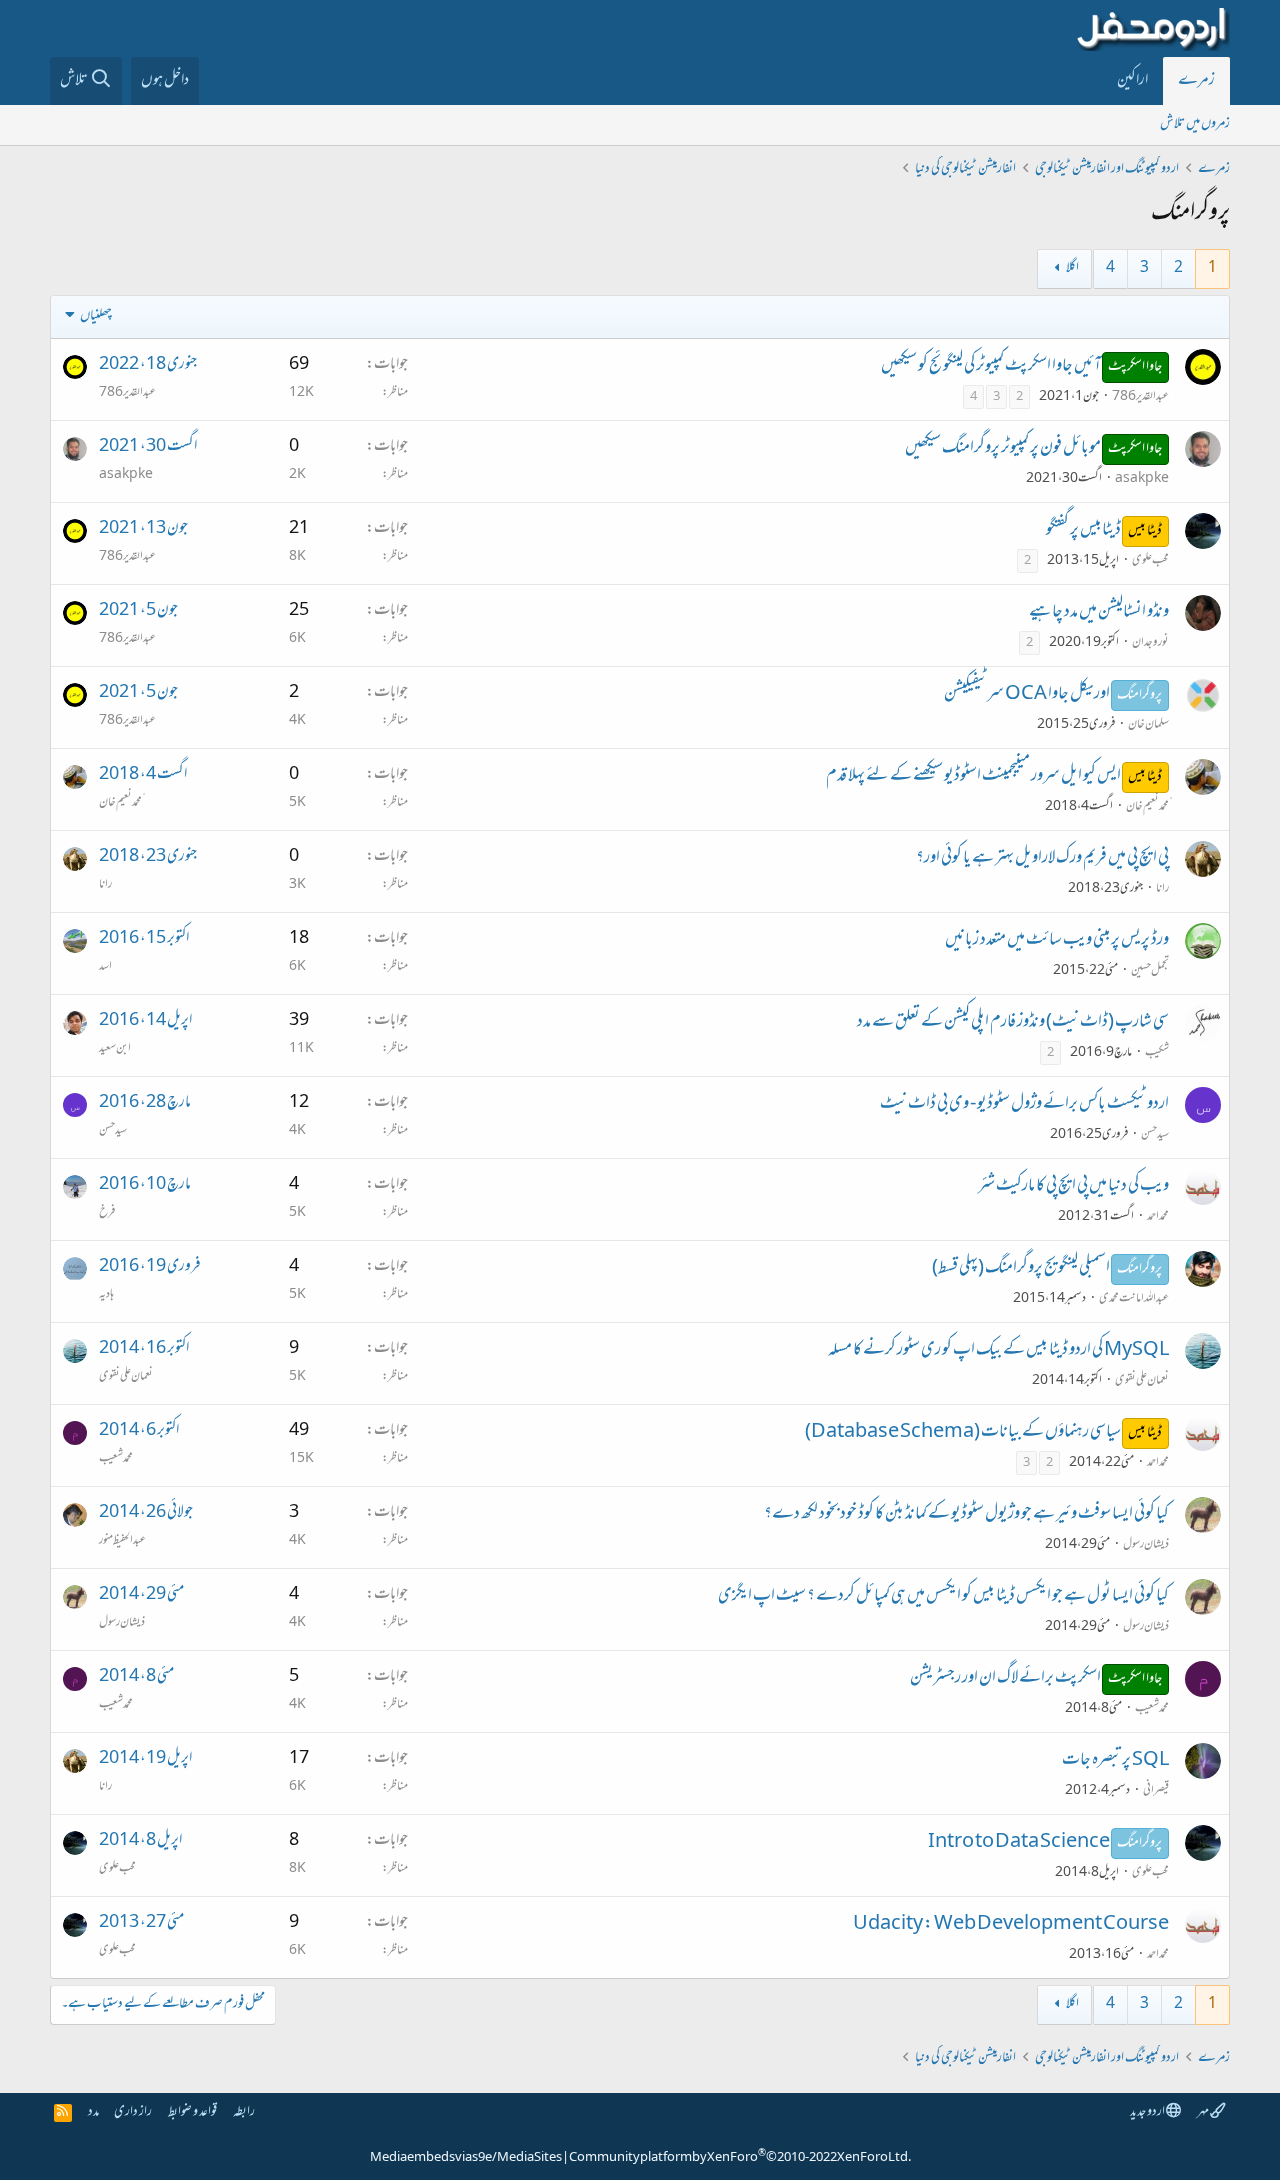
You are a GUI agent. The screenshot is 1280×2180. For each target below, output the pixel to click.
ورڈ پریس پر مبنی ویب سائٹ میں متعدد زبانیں (1057, 941)
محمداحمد (1158, 1217)
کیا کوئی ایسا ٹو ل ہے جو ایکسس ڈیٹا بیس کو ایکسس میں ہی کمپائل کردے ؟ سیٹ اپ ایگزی (943, 1597)
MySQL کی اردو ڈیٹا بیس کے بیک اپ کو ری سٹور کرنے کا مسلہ (998, 1351)
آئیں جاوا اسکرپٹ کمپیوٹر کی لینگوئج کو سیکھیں (991, 367)
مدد (93, 2112)
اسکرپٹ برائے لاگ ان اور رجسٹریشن (1005, 1679)
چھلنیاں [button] (96, 316)
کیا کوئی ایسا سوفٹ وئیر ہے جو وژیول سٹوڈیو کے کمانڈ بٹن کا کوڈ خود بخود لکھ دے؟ (966, 1515)
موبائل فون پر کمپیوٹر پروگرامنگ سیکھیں (1003, 449)
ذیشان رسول (1146, 1545)
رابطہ (244, 2112)
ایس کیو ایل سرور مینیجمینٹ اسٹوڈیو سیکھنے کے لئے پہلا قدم (973, 777)
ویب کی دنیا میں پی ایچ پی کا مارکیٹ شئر (1073, 1187)
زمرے (1196, 81)
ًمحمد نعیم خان (1147, 807)
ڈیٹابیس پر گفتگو (1083, 531)
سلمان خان (1148, 725)
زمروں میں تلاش (1195, 124)
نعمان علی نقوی (1142, 1381)
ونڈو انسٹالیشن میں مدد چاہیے (1099, 613)
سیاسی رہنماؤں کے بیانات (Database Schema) (963, 1433)
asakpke (1142, 479)
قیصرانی (1156, 1791)
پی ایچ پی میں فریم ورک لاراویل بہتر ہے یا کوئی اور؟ (1042, 859)
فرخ (107, 1213)
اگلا (1072, 268)
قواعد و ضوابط (192, 2112)
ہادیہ (106, 1295)
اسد (105, 967)
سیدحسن (1155, 1135)
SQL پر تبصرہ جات (1115, 1761)
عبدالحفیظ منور (122, 1541)
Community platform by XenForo (740, 2158)
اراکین (1132, 81)
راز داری (133, 2112)
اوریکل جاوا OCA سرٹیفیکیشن (1027, 695)
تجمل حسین (1150, 971)
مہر (1203, 2112)
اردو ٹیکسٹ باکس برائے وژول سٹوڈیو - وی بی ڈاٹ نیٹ (1024, 1105)
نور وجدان (1150, 643)
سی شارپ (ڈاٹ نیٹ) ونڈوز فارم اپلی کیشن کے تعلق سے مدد (1013, 1023)
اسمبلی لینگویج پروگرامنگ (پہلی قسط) (1021, 1269)
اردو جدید (1148, 2112)
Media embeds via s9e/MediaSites (466, 2158)
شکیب (1157, 1053)
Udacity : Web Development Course (1011, 1925)
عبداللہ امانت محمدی (1134, 1299)
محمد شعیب (116, 1459)
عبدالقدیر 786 (1140, 397)
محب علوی (1150, 561)
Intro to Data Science (1019, 1843)
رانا (1162, 889)
